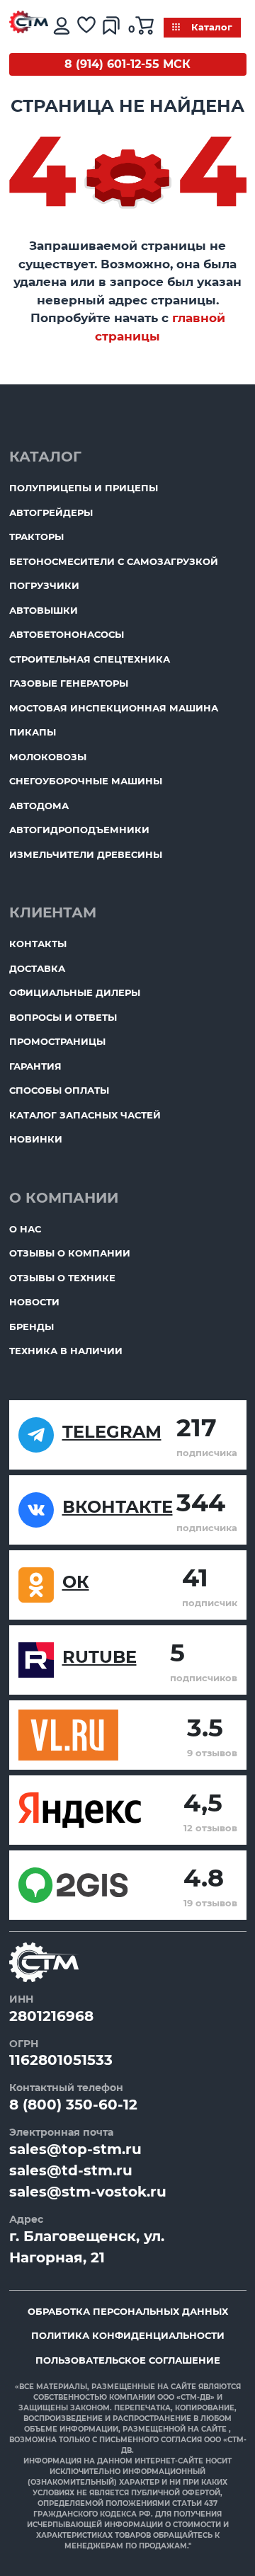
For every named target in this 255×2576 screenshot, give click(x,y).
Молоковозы (48, 757)
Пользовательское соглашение (128, 2360)
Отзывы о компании (70, 1253)
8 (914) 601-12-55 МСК (127, 64)
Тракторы (36, 537)
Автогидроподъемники (79, 830)
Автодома (39, 806)
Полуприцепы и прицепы (84, 488)
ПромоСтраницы (57, 1041)
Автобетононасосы (67, 634)
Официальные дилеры (75, 992)
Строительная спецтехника (90, 659)
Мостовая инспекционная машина (114, 708)
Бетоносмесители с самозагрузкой (114, 561)
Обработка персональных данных (128, 2311)
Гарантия (35, 1066)
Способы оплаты (59, 1090)
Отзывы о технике (62, 1278)
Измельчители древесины (86, 854)
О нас (25, 1229)
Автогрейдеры (51, 513)
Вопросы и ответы (63, 1017)
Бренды (32, 1327)
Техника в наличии (66, 1351)
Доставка (37, 968)
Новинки (36, 1139)
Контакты (38, 944)
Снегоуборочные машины (86, 781)
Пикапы (33, 732)
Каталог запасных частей (85, 1115)
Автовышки (44, 610)
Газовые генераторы (69, 683)
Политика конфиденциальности (128, 2335)
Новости (34, 1302)
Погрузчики (44, 585)
